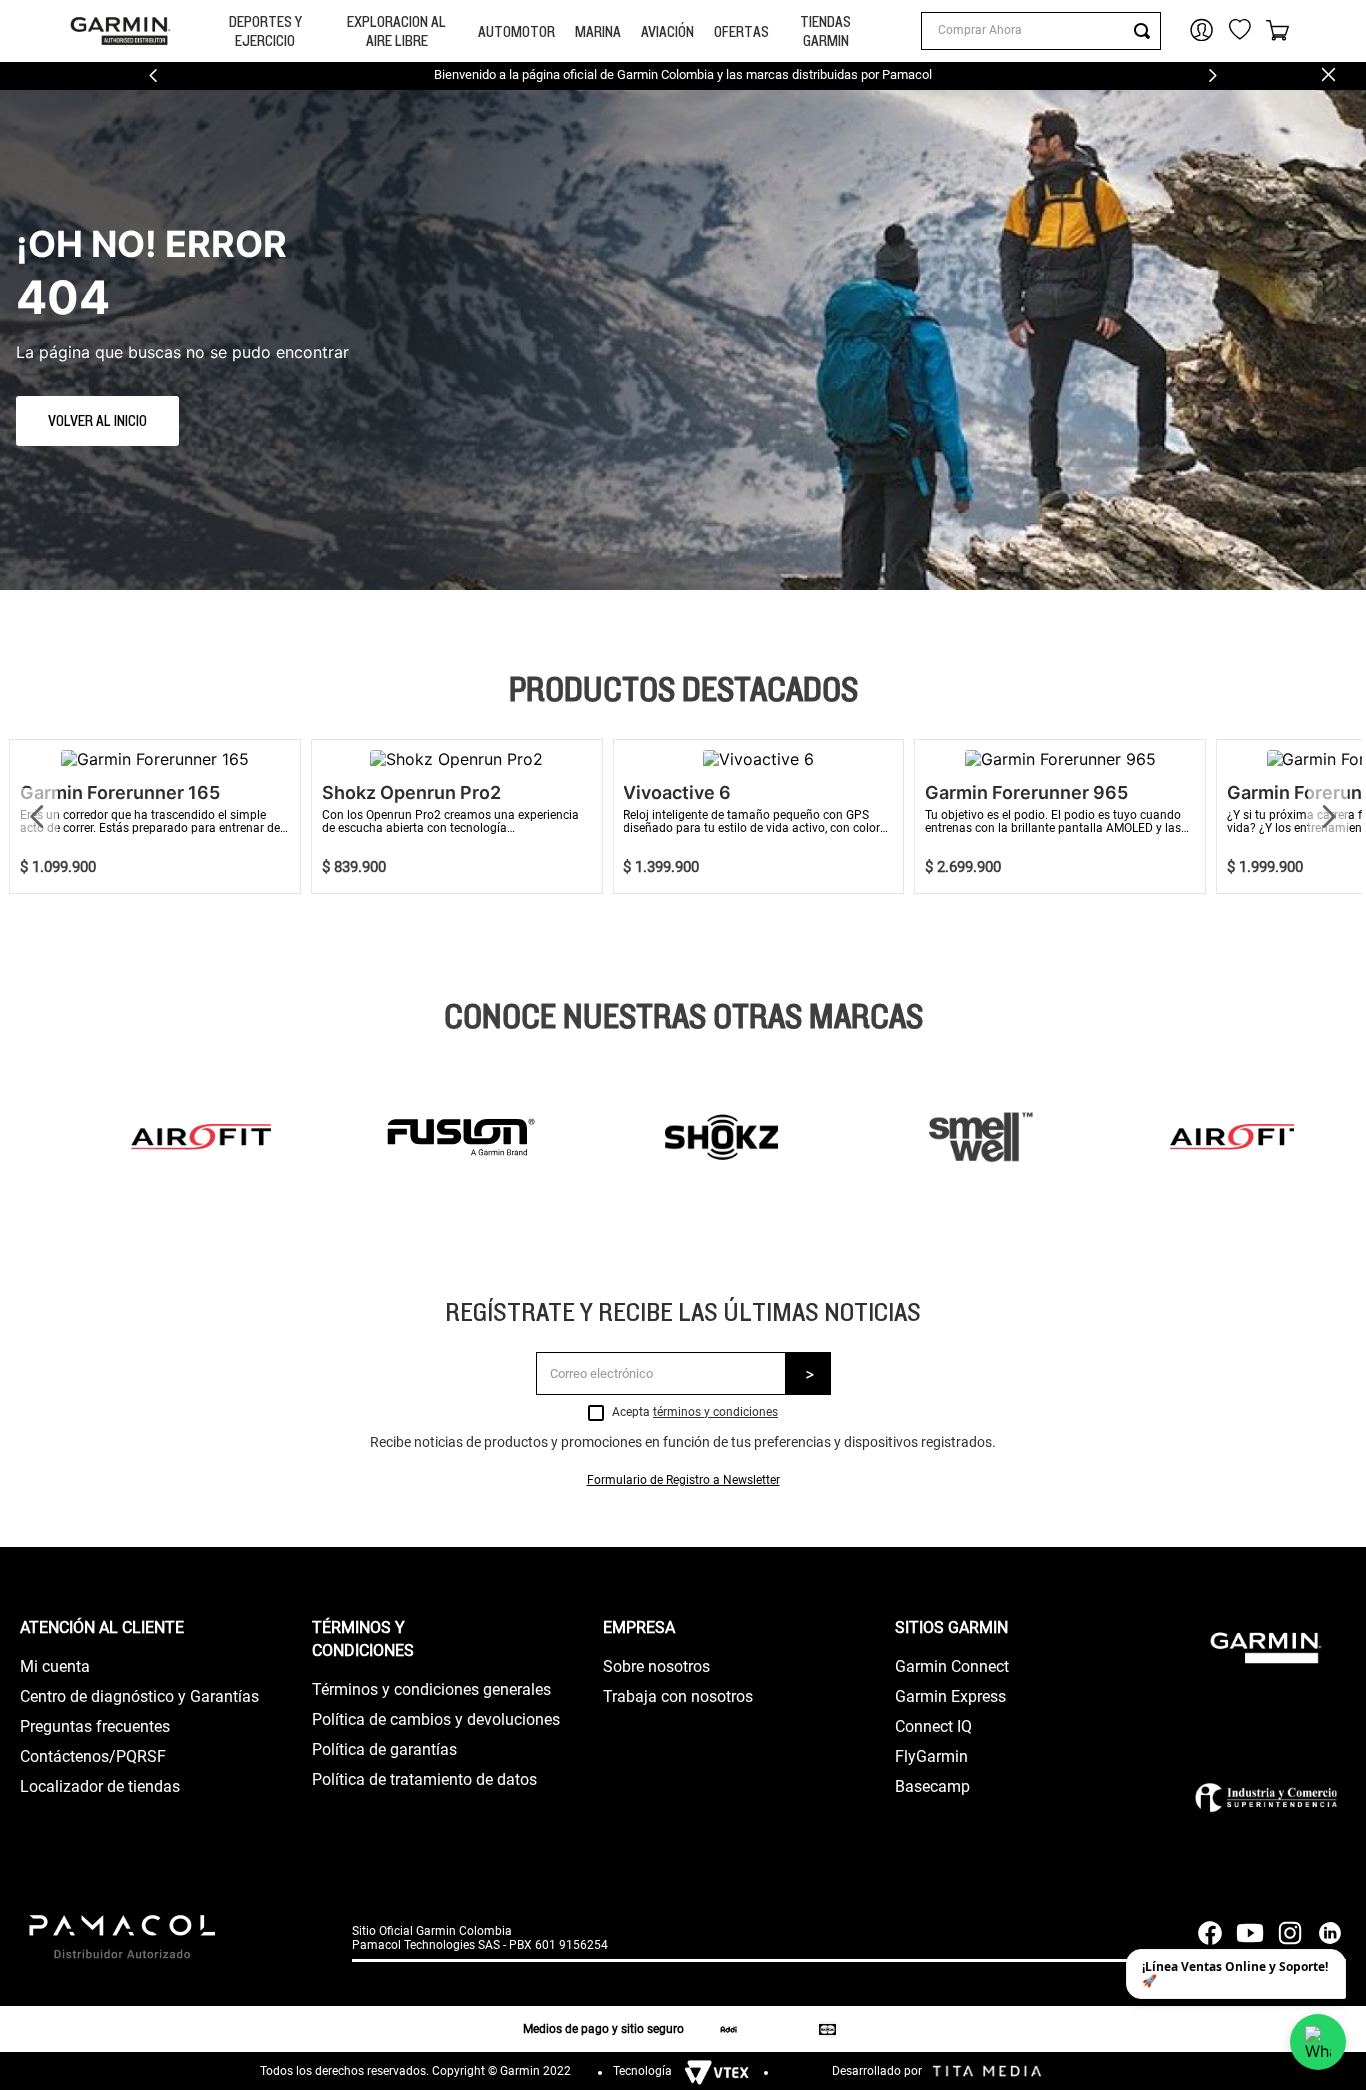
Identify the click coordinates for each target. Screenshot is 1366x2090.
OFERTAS (741, 31)
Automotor (516, 31)
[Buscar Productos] (1146, 31)
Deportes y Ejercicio (265, 31)
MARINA (598, 31)
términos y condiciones (715, 1412)
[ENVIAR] (808, 1373)
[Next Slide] (1212, 75)
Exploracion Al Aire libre (396, 31)
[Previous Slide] (153, 75)
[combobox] (1041, 31)
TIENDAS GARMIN (825, 31)
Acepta (695, 1412)
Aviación (667, 31)
